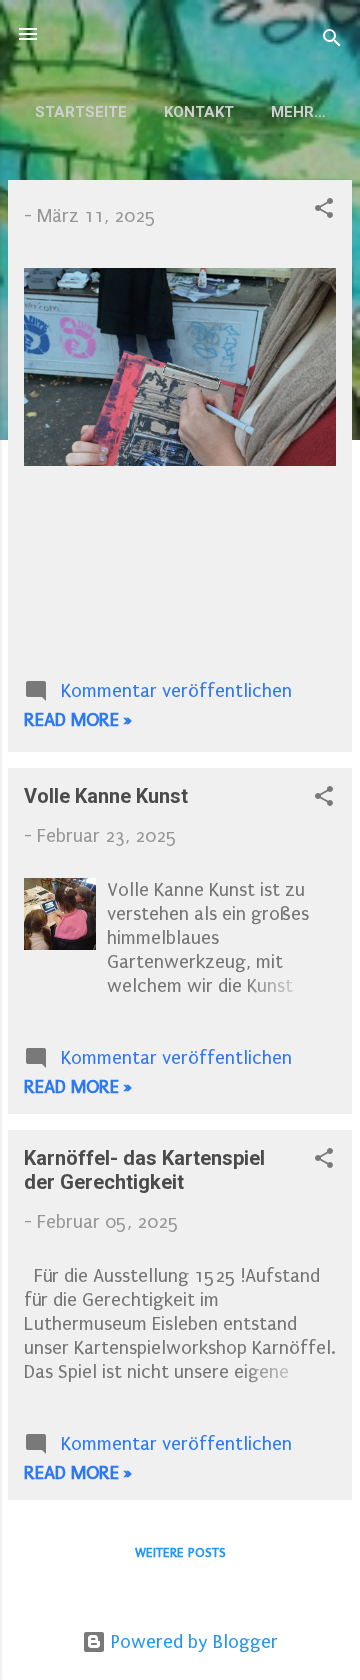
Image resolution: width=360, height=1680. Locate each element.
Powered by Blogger (192, 1642)
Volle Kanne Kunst (106, 796)
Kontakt (199, 112)
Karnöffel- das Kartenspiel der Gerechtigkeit (144, 1170)
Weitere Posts (180, 1552)
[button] (324, 211)
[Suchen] (332, 40)
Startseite (81, 112)
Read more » (78, 720)
